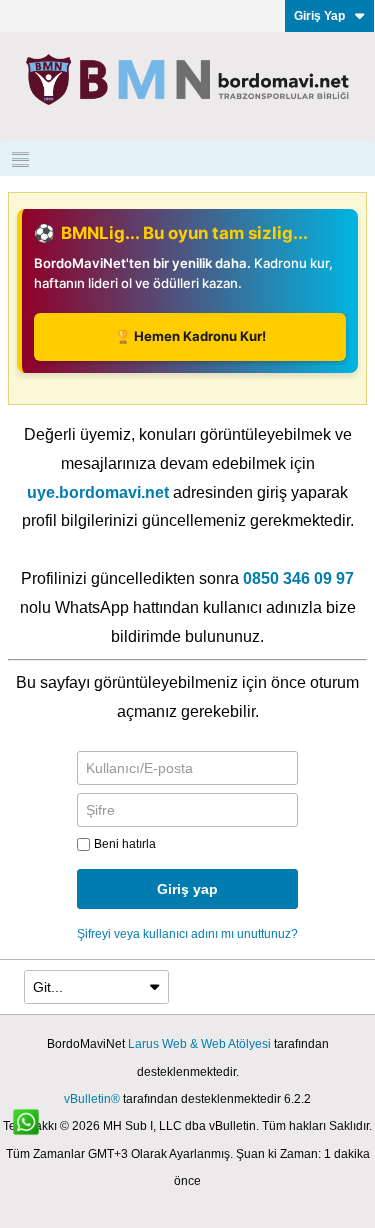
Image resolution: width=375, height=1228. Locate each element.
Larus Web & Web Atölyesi (199, 1044)
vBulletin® (92, 1099)
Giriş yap (187, 889)
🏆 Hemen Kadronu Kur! (190, 336)
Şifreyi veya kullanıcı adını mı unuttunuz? (187, 934)
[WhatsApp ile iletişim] (37, 1133)
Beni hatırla (125, 844)
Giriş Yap (319, 16)
